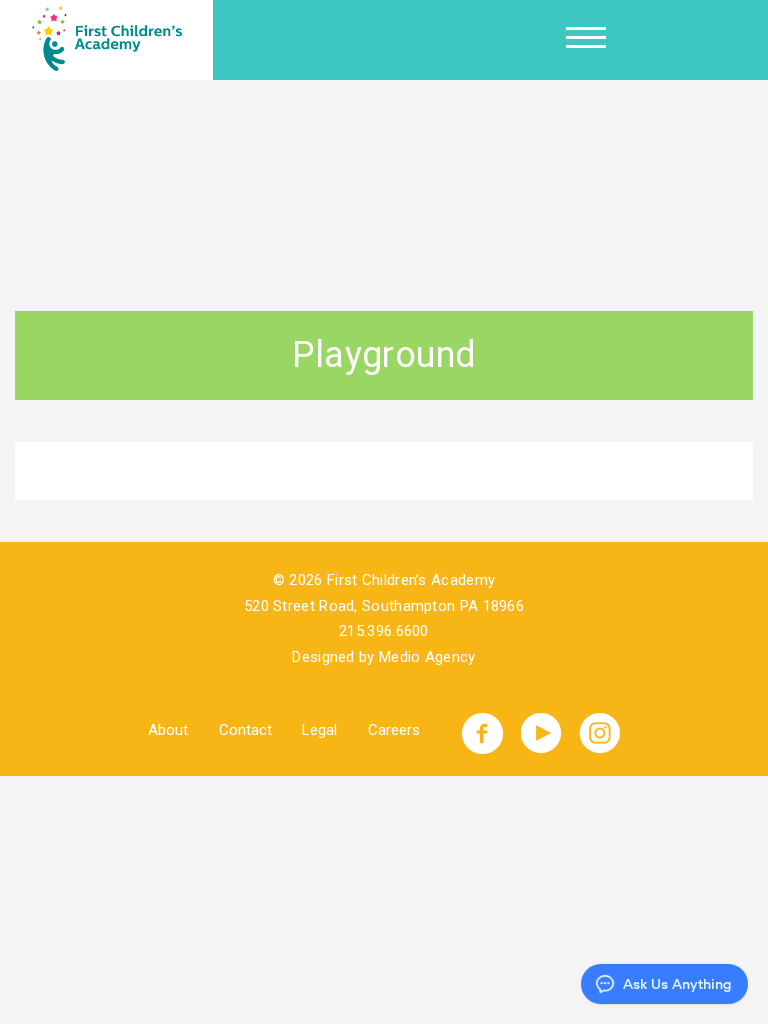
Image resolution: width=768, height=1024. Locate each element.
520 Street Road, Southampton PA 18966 (384, 606)
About (168, 730)
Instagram (599, 733)
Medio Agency (427, 657)
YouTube (541, 733)
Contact (245, 730)
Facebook (482, 733)
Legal (319, 730)
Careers (394, 730)
